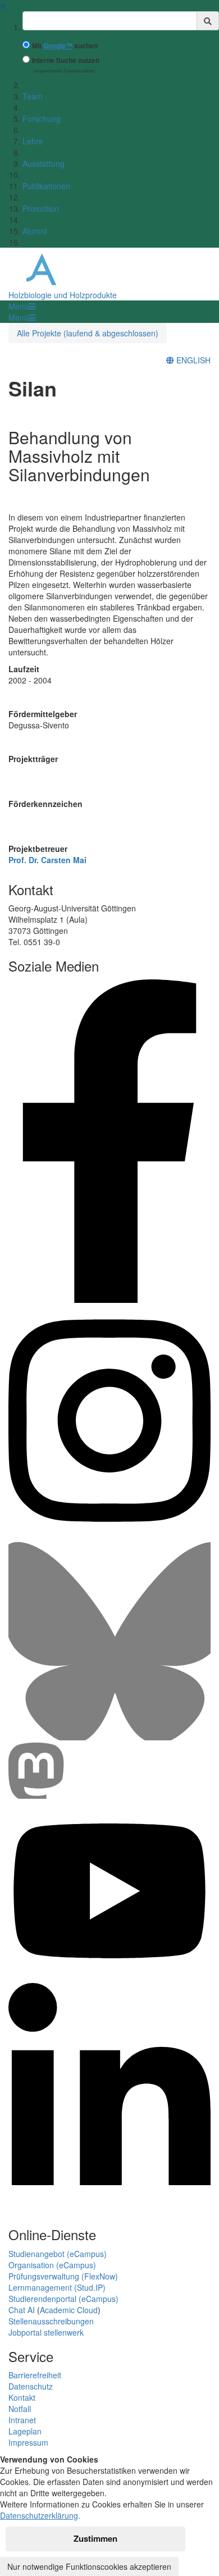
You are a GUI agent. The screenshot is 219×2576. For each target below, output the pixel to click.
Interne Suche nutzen (66, 60)
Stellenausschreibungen (51, 2321)
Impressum (28, 2442)
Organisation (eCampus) (52, 2265)
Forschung (42, 118)
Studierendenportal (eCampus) (63, 2299)
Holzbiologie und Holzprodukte (63, 295)
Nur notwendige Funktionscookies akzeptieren (89, 2566)
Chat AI (22, 2310)
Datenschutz (31, 2386)
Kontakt (22, 2397)
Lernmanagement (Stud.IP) (57, 2287)
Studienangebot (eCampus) (58, 2254)
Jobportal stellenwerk (46, 2332)
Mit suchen (65, 46)
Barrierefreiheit (35, 2375)
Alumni (35, 231)
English (192, 360)
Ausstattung (44, 163)
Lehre (33, 141)
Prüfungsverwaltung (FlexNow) (63, 2276)
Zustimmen (95, 2538)
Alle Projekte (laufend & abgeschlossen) (88, 333)
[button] (22, 306)
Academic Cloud (69, 2310)
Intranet (22, 2420)
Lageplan (25, 2431)
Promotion (41, 208)
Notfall (20, 2409)
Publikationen (46, 186)
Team (33, 96)
